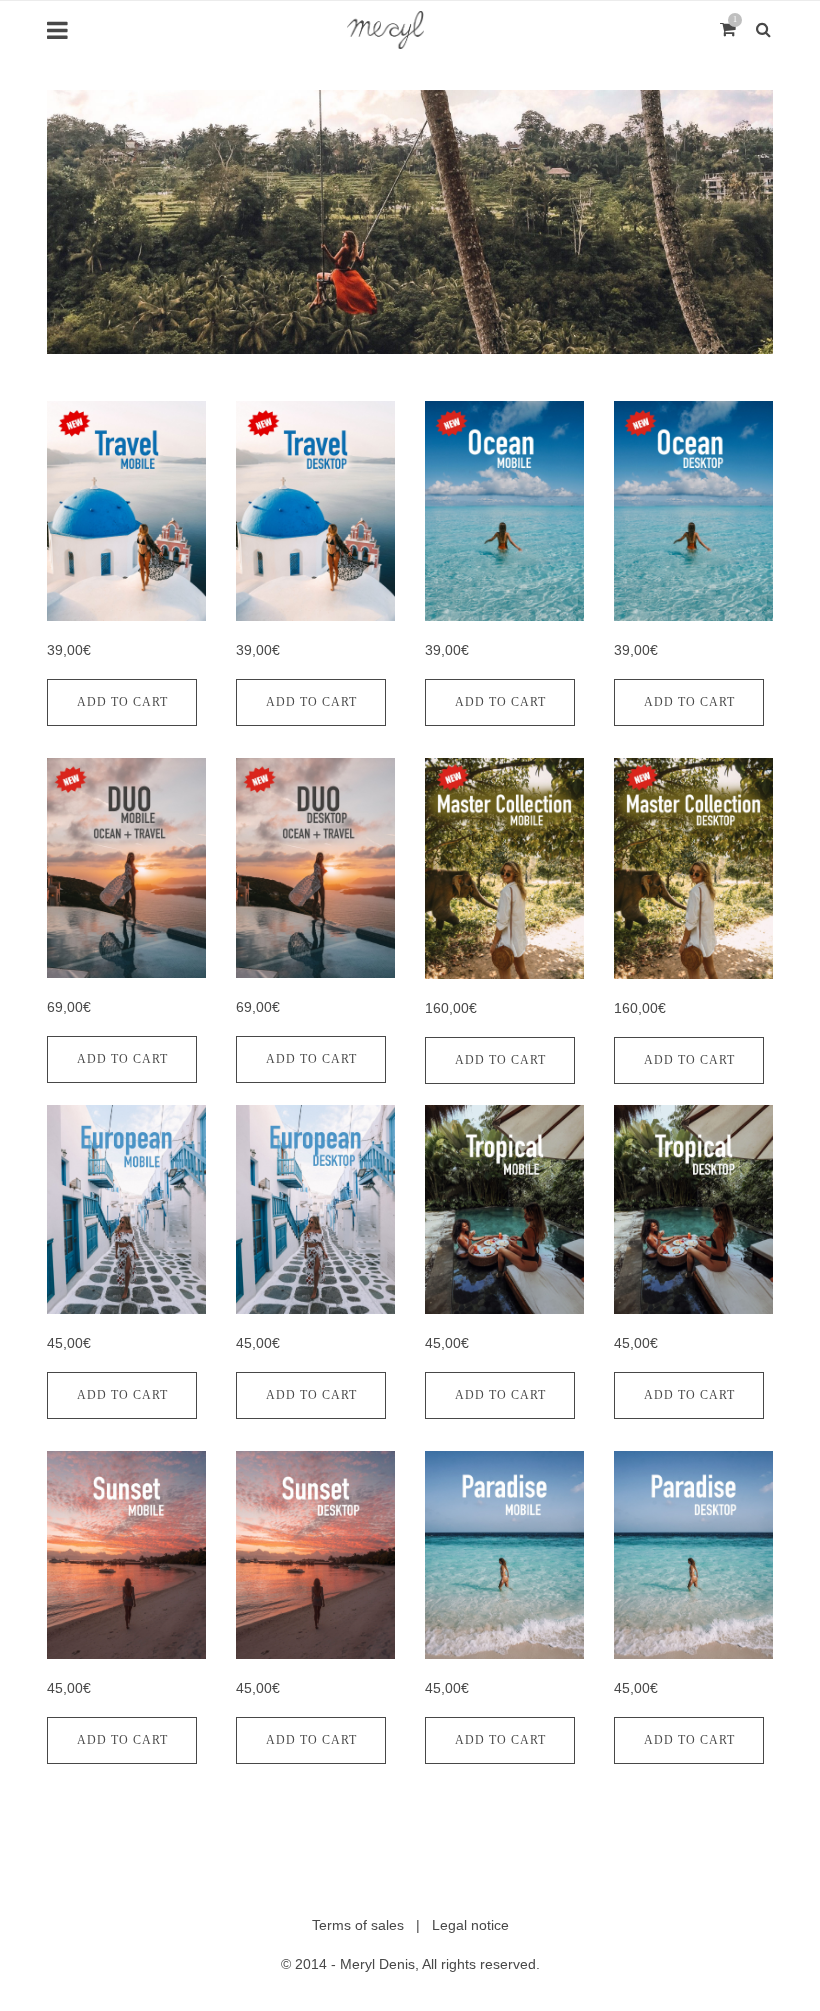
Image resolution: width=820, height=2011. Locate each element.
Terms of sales (358, 1925)
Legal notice (470, 1925)
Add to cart (122, 702)
